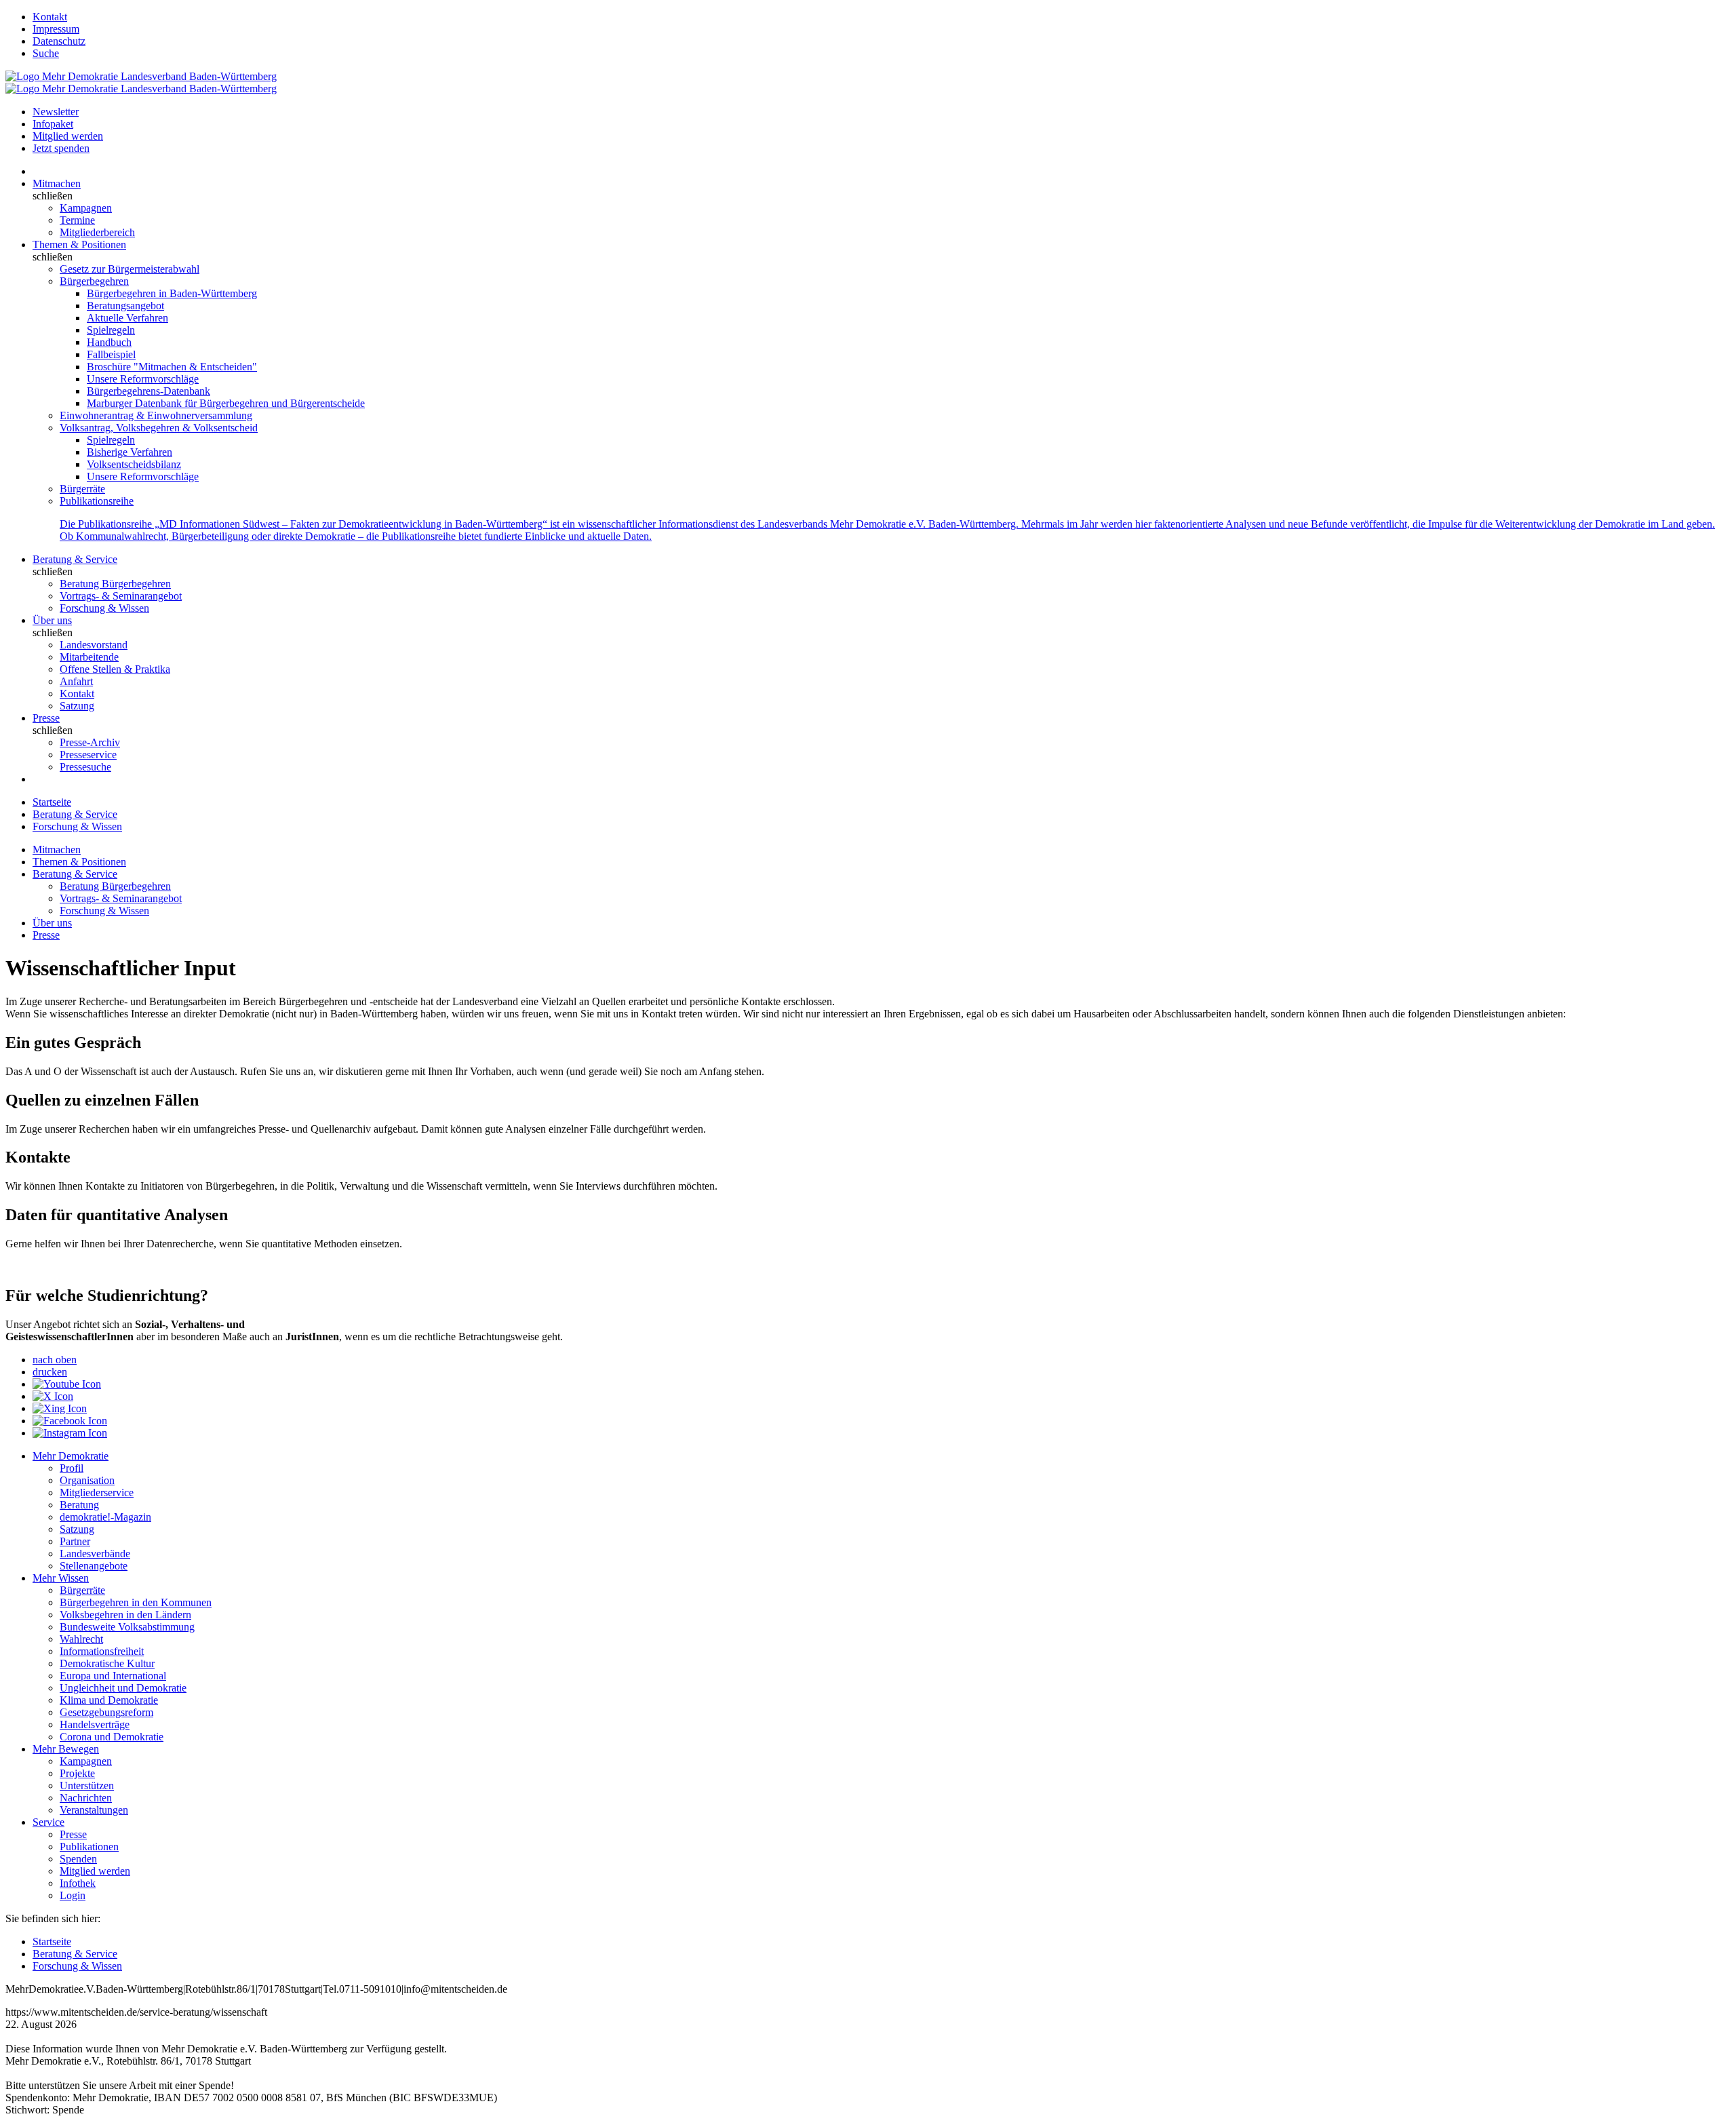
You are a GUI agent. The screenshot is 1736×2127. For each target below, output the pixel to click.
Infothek (78, 1883)
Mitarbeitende (89, 657)
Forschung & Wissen (104, 608)
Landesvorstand (94, 645)
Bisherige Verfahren (130, 452)
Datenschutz (59, 41)
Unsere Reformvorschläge (143, 379)
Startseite (52, 802)
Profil (72, 1468)
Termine (77, 220)
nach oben (55, 1360)
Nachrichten (86, 1798)
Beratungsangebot (125, 306)
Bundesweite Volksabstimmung (127, 1627)
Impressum (56, 29)
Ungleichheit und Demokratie (123, 1688)
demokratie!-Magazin (105, 1517)
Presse (46, 718)
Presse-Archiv (90, 742)
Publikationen (89, 1847)
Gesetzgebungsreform (106, 1712)
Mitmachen (57, 183)
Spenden (78, 1859)
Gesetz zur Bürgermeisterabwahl (130, 269)
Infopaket (53, 124)
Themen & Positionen (79, 245)
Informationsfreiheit (102, 1651)
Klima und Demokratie (109, 1700)
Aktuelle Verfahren (127, 318)
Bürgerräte (82, 489)
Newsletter (56, 112)
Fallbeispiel (111, 354)
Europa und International (113, 1676)
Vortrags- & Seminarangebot (121, 596)
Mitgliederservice (97, 1492)
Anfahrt (76, 681)
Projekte (77, 1773)
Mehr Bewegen (66, 1749)
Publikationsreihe (97, 501)
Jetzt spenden (61, 148)
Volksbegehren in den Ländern (125, 1615)
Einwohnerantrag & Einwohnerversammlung (156, 415)
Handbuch (109, 342)
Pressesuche (85, 767)
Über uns (52, 620)
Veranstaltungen (94, 1810)
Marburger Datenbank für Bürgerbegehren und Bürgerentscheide (226, 403)
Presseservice (88, 755)
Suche (46, 53)
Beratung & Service (75, 559)
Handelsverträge (95, 1724)
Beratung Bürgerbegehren (115, 584)
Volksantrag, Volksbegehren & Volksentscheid (159, 428)
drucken (50, 1372)
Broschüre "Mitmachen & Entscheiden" (172, 367)
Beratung (79, 1505)
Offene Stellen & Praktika (115, 669)
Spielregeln (111, 330)
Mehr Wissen (61, 1578)
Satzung (77, 706)
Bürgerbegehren (94, 281)
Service (48, 1822)
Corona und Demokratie (112, 1737)
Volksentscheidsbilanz (134, 464)
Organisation (87, 1480)
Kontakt (50, 17)
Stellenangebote (94, 1566)
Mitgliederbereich (97, 232)
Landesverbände (95, 1554)
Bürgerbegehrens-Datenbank (149, 391)
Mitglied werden (68, 136)
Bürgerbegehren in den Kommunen (136, 1602)
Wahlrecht (81, 1639)
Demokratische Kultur (107, 1663)
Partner (75, 1541)
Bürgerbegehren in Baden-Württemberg (172, 293)
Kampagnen (86, 208)
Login (73, 1895)
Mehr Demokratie (71, 1456)
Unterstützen (87, 1785)
